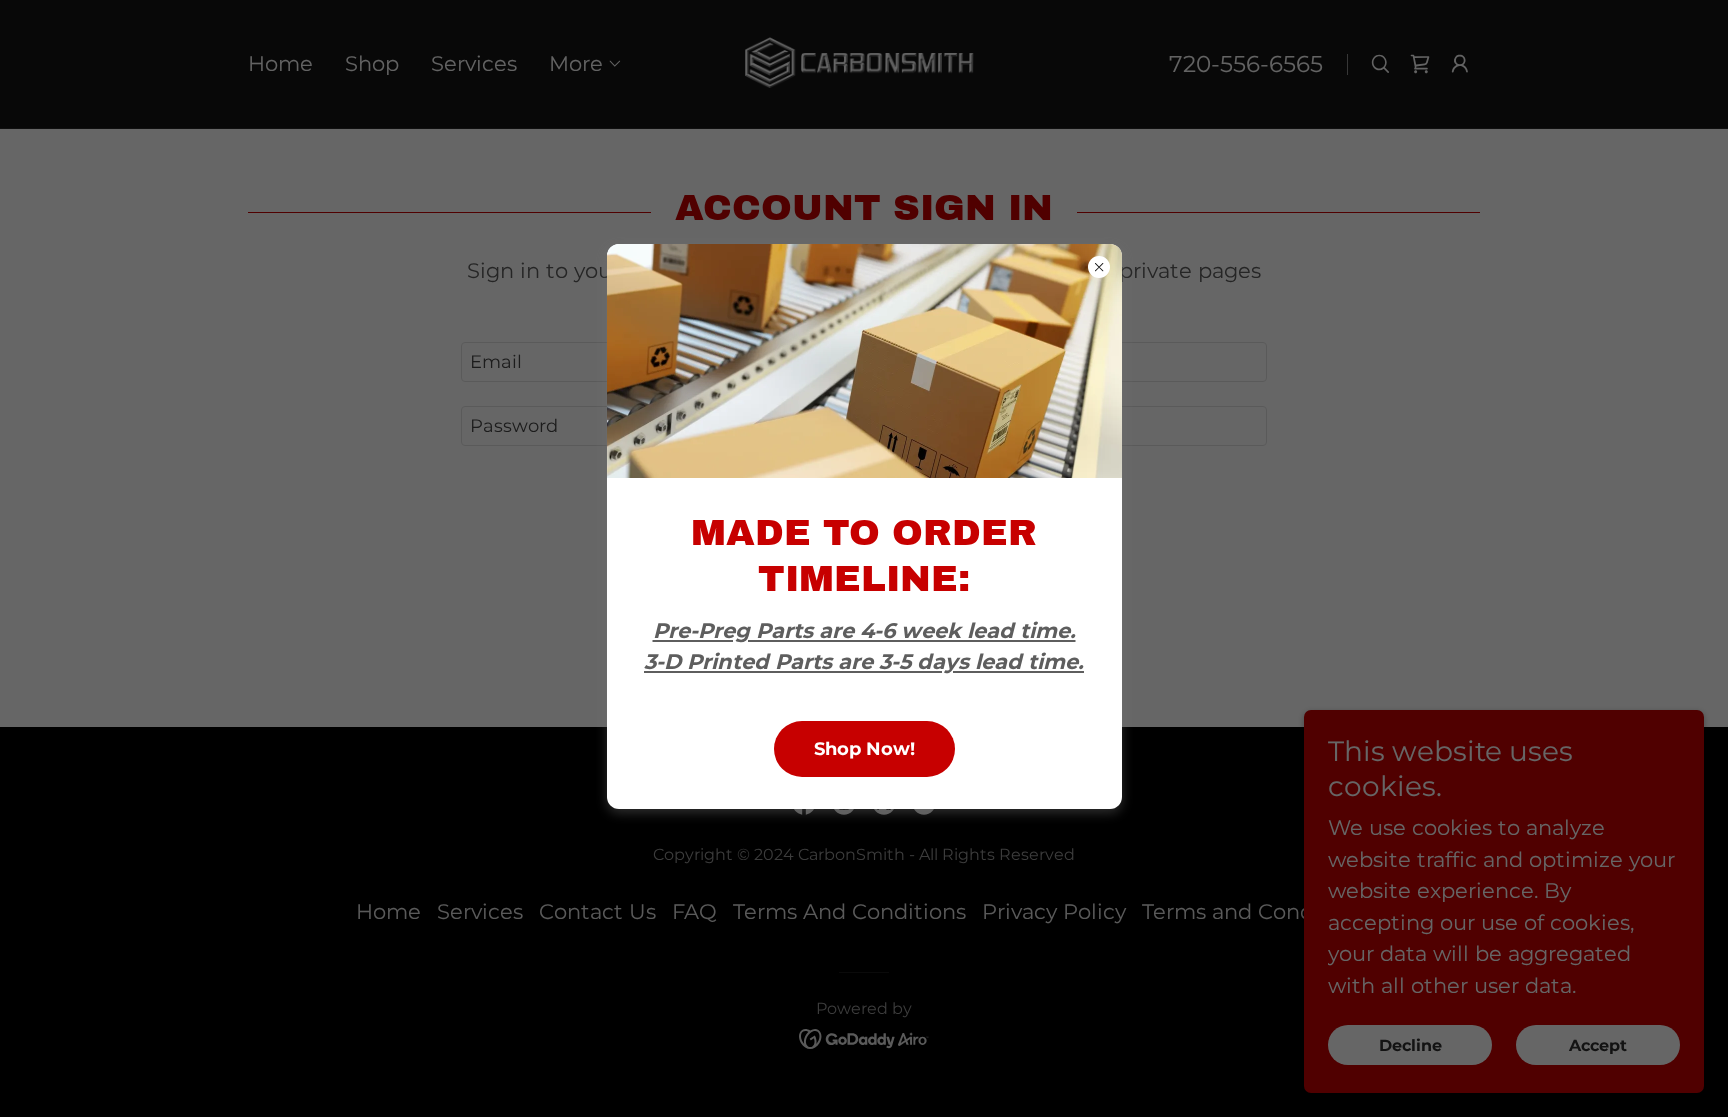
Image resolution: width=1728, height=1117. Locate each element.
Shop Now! (864, 749)
